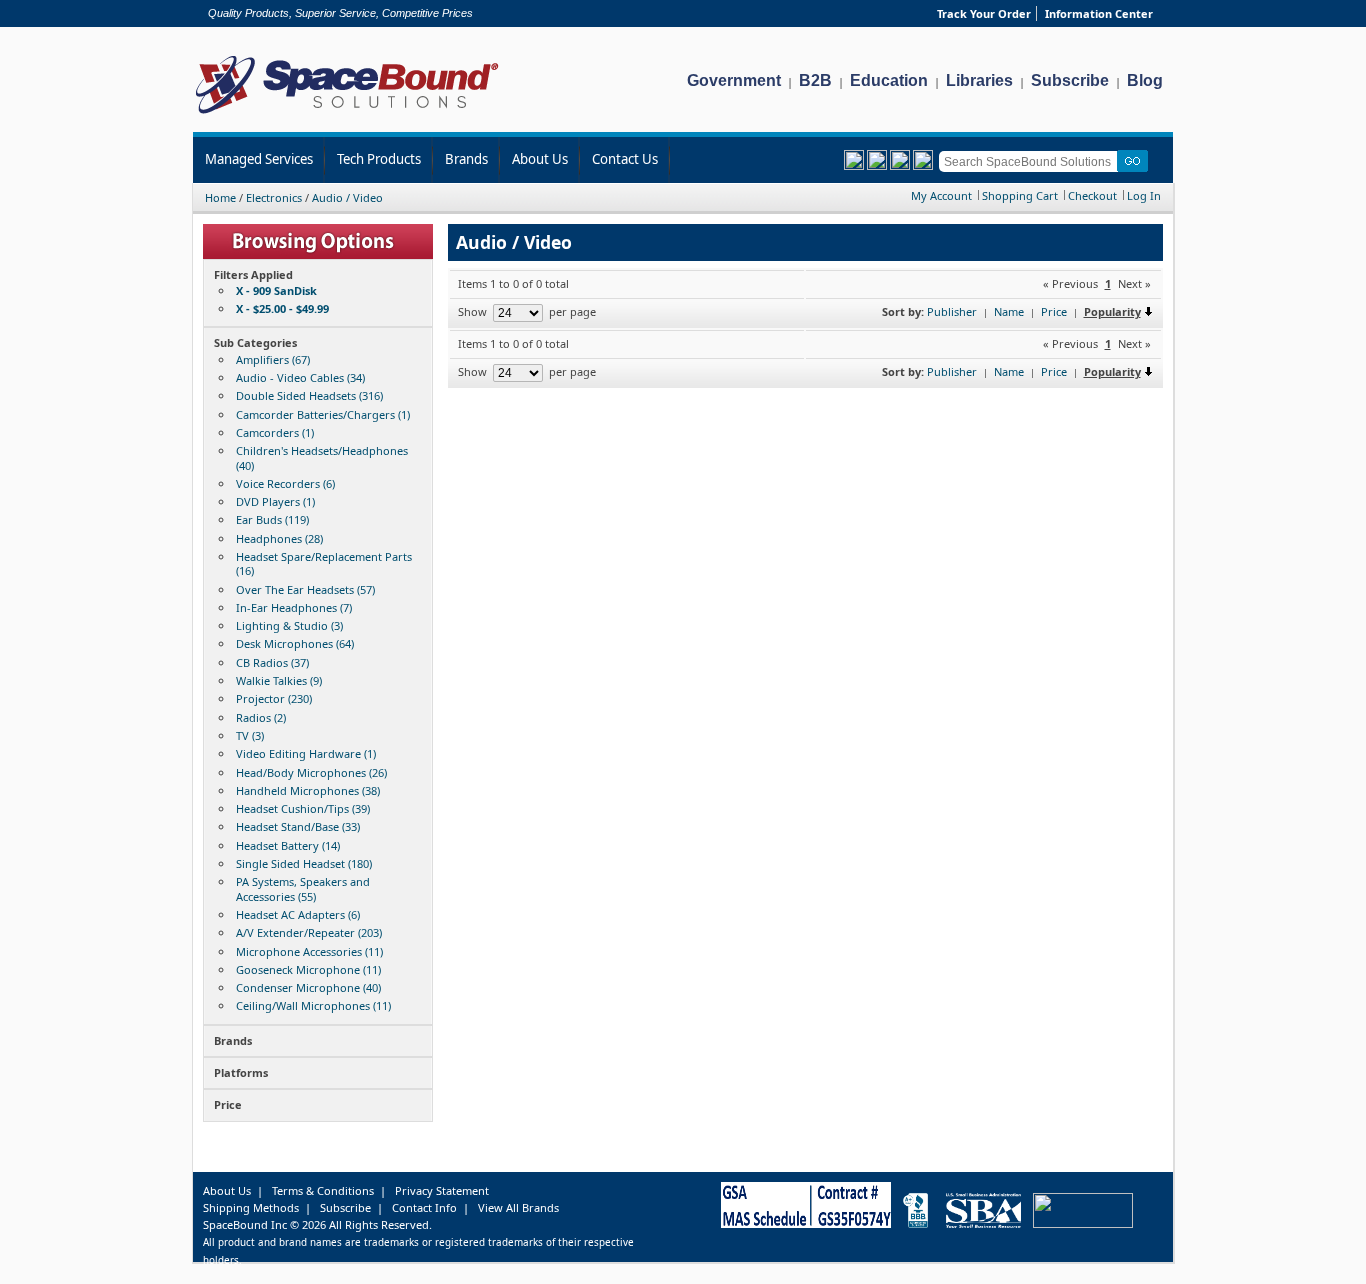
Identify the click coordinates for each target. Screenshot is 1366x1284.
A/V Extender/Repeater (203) (309, 932)
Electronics (274, 197)
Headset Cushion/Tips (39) (303, 808)
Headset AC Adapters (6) (298, 914)
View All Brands (518, 1207)
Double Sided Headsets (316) (309, 395)
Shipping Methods (251, 1207)
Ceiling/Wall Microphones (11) (313, 1005)
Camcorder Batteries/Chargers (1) (323, 414)
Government (734, 80)
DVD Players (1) (275, 501)
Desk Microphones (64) (295, 643)
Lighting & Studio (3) (289, 625)
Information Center (1099, 13)
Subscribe (1070, 80)
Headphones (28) (279, 538)
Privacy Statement (442, 1190)
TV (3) (250, 735)
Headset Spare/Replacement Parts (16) (324, 563)
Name (1009, 311)
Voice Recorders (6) (285, 483)
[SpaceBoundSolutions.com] (347, 115)
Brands (466, 159)
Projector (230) (274, 698)
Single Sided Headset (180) (304, 863)
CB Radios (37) (272, 662)
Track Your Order (984, 13)
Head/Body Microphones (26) (311, 772)
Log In (1144, 195)
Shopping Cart (1020, 195)
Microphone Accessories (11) (309, 951)
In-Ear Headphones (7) (294, 607)
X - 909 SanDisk (276, 290)
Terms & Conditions (323, 1190)
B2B (815, 80)
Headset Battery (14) (288, 845)
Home (220, 197)
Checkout (1092, 195)
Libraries (979, 80)
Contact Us (625, 159)
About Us (540, 159)
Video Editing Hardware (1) (306, 753)
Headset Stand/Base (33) (298, 826)
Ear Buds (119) (272, 519)
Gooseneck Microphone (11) (308, 969)
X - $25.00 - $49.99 (282, 308)
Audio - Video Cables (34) (300, 377)
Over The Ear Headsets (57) (305, 589)
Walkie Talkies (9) (279, 680)
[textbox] (1031, 161)
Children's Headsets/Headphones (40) (322, 457)
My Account (941, 195)
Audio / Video (347, 197)
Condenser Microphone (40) (308, 987)
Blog (1145, 80)
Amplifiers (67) (273, 359)
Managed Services (259, 159)
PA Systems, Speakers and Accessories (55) (303, 888)
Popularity (1112, 311)
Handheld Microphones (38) (308, 790)
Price (1054, 311)
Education (889, 80)
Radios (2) (261, 717)
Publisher (952, 311)
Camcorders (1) (275, 432)
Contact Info (424, 1207)
